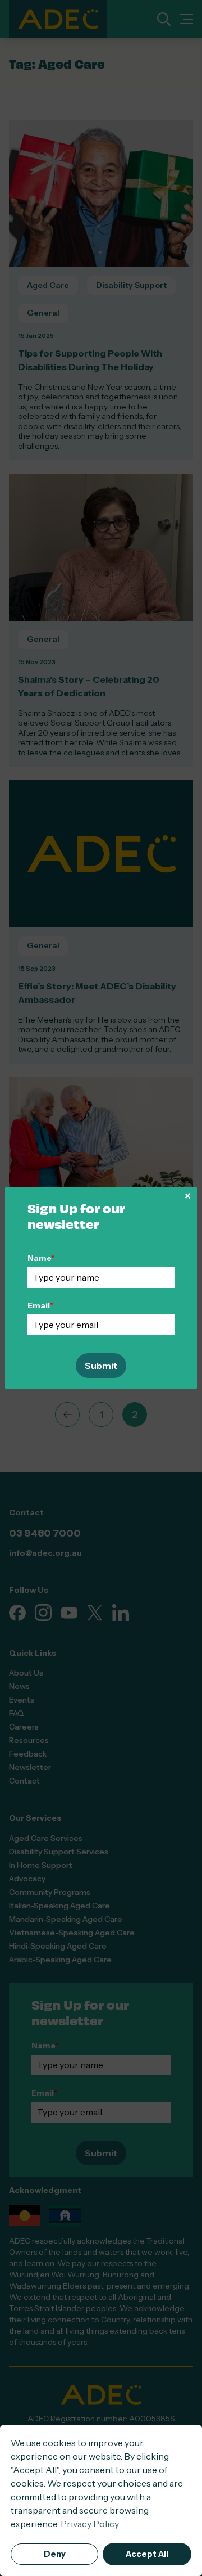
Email (40, 1305)
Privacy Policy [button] (90, 2524)
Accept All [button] (147, 2554)
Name (41, 1258)
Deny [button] (55, 2554)
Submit (101, 1366)
